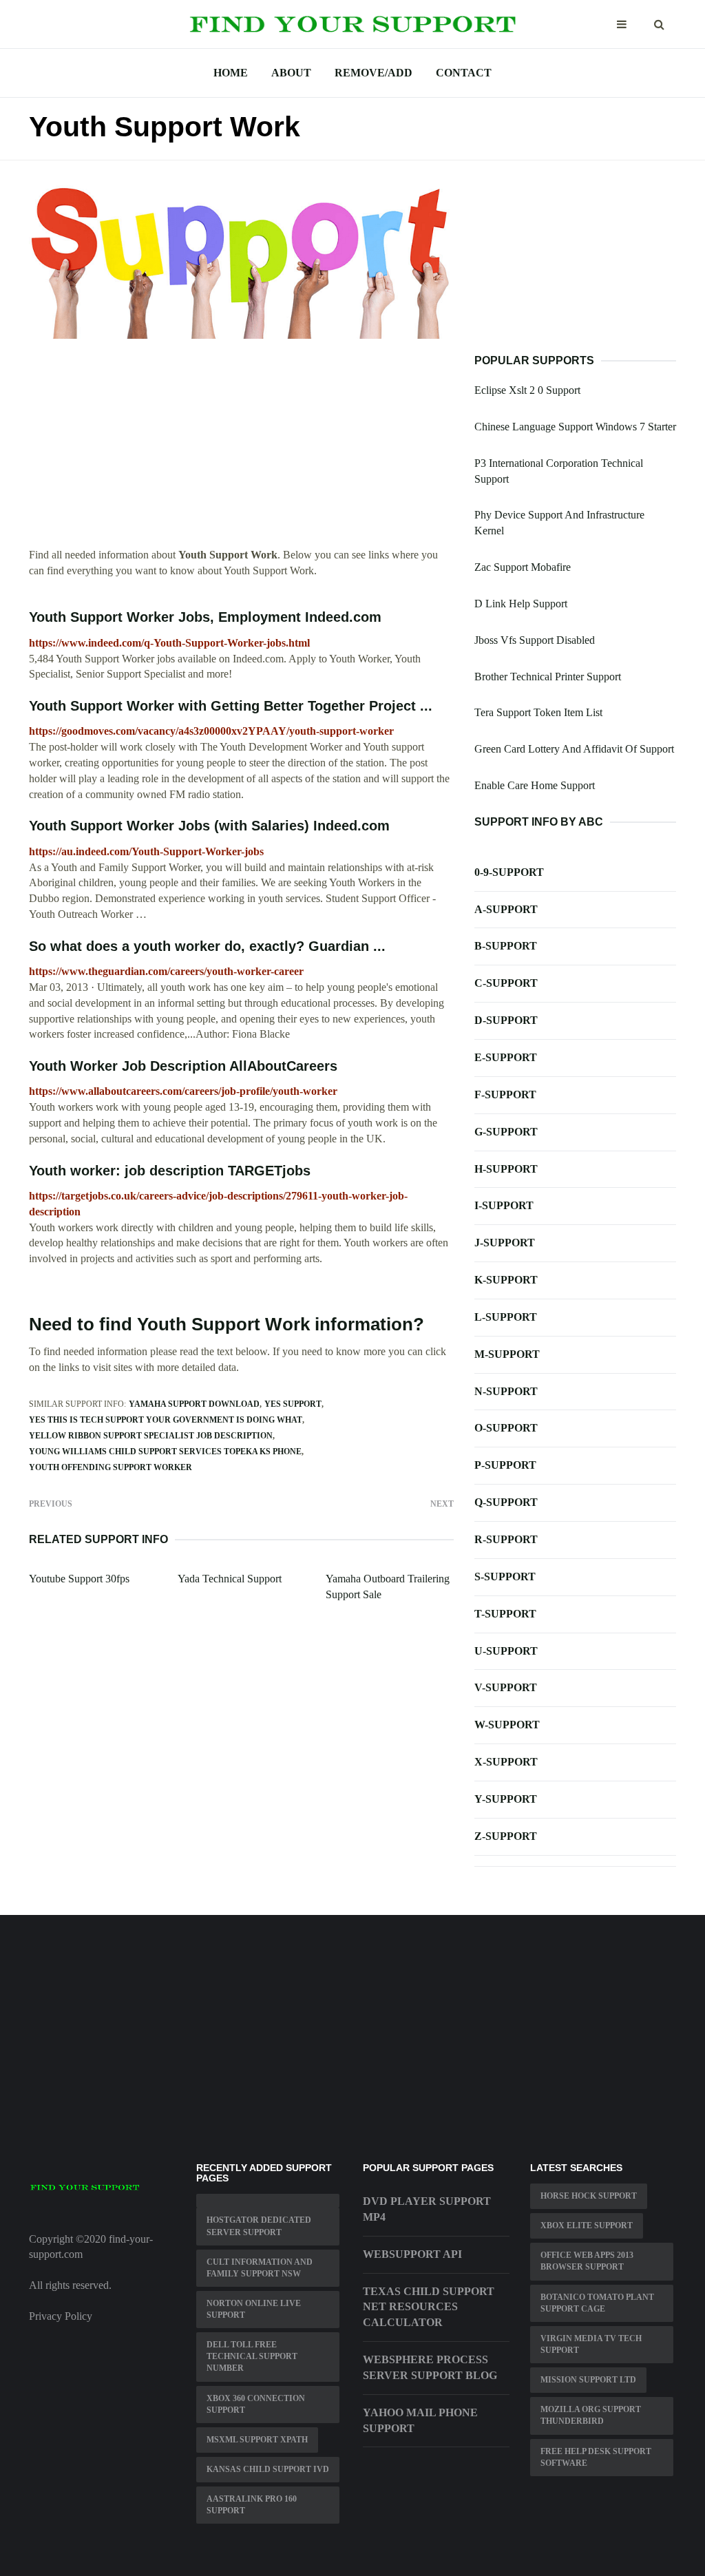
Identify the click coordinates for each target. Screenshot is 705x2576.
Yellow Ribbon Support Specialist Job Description (151, 1436)
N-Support (506, 1391)
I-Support (504, 1205)
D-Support (506, 1020)
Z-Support (506, 1836)
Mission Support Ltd (588, 2380)
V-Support (506, 1687)
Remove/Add (373, 73)
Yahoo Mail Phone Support (420, 2420)
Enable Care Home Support (535, 785)
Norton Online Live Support (254, 2309)
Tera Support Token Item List (538, 712)
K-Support (506, 1280)
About (291, 73)
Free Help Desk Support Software (596, 2457)
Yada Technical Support (230, 1579)
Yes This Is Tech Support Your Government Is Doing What (166, 1420)
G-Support (506, 1132)
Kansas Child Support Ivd (268, 2469)
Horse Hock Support (589, 2196)
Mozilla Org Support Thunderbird (591, 2415)
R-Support (506, 1539)
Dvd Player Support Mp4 (427, 2209)
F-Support (505, 1095)
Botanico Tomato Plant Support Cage (597, 2303)
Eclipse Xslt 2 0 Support (527, 390)
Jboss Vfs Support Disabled (535, 640)
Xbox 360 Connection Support (256, 2404)
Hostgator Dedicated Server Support (259, 2226)
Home (231, 73)
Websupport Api (412, 2254)
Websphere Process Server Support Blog (430, 2367)
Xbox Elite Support (587, 2226)
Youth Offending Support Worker (111, 1467)
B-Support (506, 946)
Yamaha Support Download (194, 1404)
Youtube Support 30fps (79, 1579)
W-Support (507, 1725)
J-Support (505, 1243)
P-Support (505, 1465)
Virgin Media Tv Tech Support (591, 2344)
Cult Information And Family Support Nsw (260, 2268)
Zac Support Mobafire (523, 567)
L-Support (506, 1317)
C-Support (506, 983)
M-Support (507, 1354)
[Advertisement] (241, 451)
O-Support (506, 1428)
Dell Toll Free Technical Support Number (252, 2356)
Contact (464, 73)
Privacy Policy (61, 2316)
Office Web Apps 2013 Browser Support (587, 2261)
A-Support (506, 909)
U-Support (506, 1651)
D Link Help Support (521, 604)
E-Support (506, 1057)
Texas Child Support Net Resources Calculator (429, 2307)
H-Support (506, 1169)
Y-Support (506, 1799)
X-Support (506, 1762)
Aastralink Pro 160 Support (252, 2505)
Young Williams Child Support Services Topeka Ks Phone (165, 1452)
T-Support (505, 1614)
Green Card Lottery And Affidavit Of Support (574, 749)
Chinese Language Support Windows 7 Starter (575, 427)
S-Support (505, 1577)
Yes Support (293, 1404)
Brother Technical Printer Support (548, 677)
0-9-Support (509, 872)
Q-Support (506, 1502)
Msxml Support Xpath (257, 2440)
